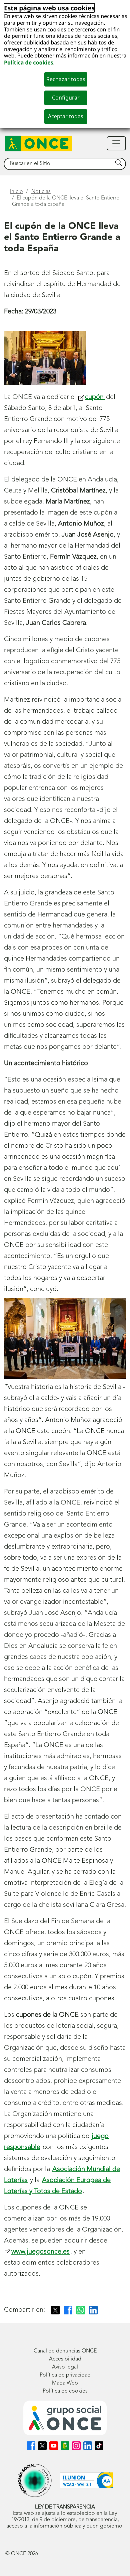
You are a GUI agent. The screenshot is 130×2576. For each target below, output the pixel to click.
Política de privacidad (65, 2375)
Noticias (41, 192)
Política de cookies (29, 62)
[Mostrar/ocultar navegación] (116, 143)
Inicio (16, 192)
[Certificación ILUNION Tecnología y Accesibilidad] (86, 2480)
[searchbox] (58, 164)
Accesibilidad (65, 2359)
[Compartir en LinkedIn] (93, 2310)
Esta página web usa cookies (49, 8)
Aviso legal (65, 2367)
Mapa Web (65, 2383)
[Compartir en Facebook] (68, 2310)
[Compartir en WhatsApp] (81, 2310)
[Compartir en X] (55, 2310)
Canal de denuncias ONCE (65, 2351)
